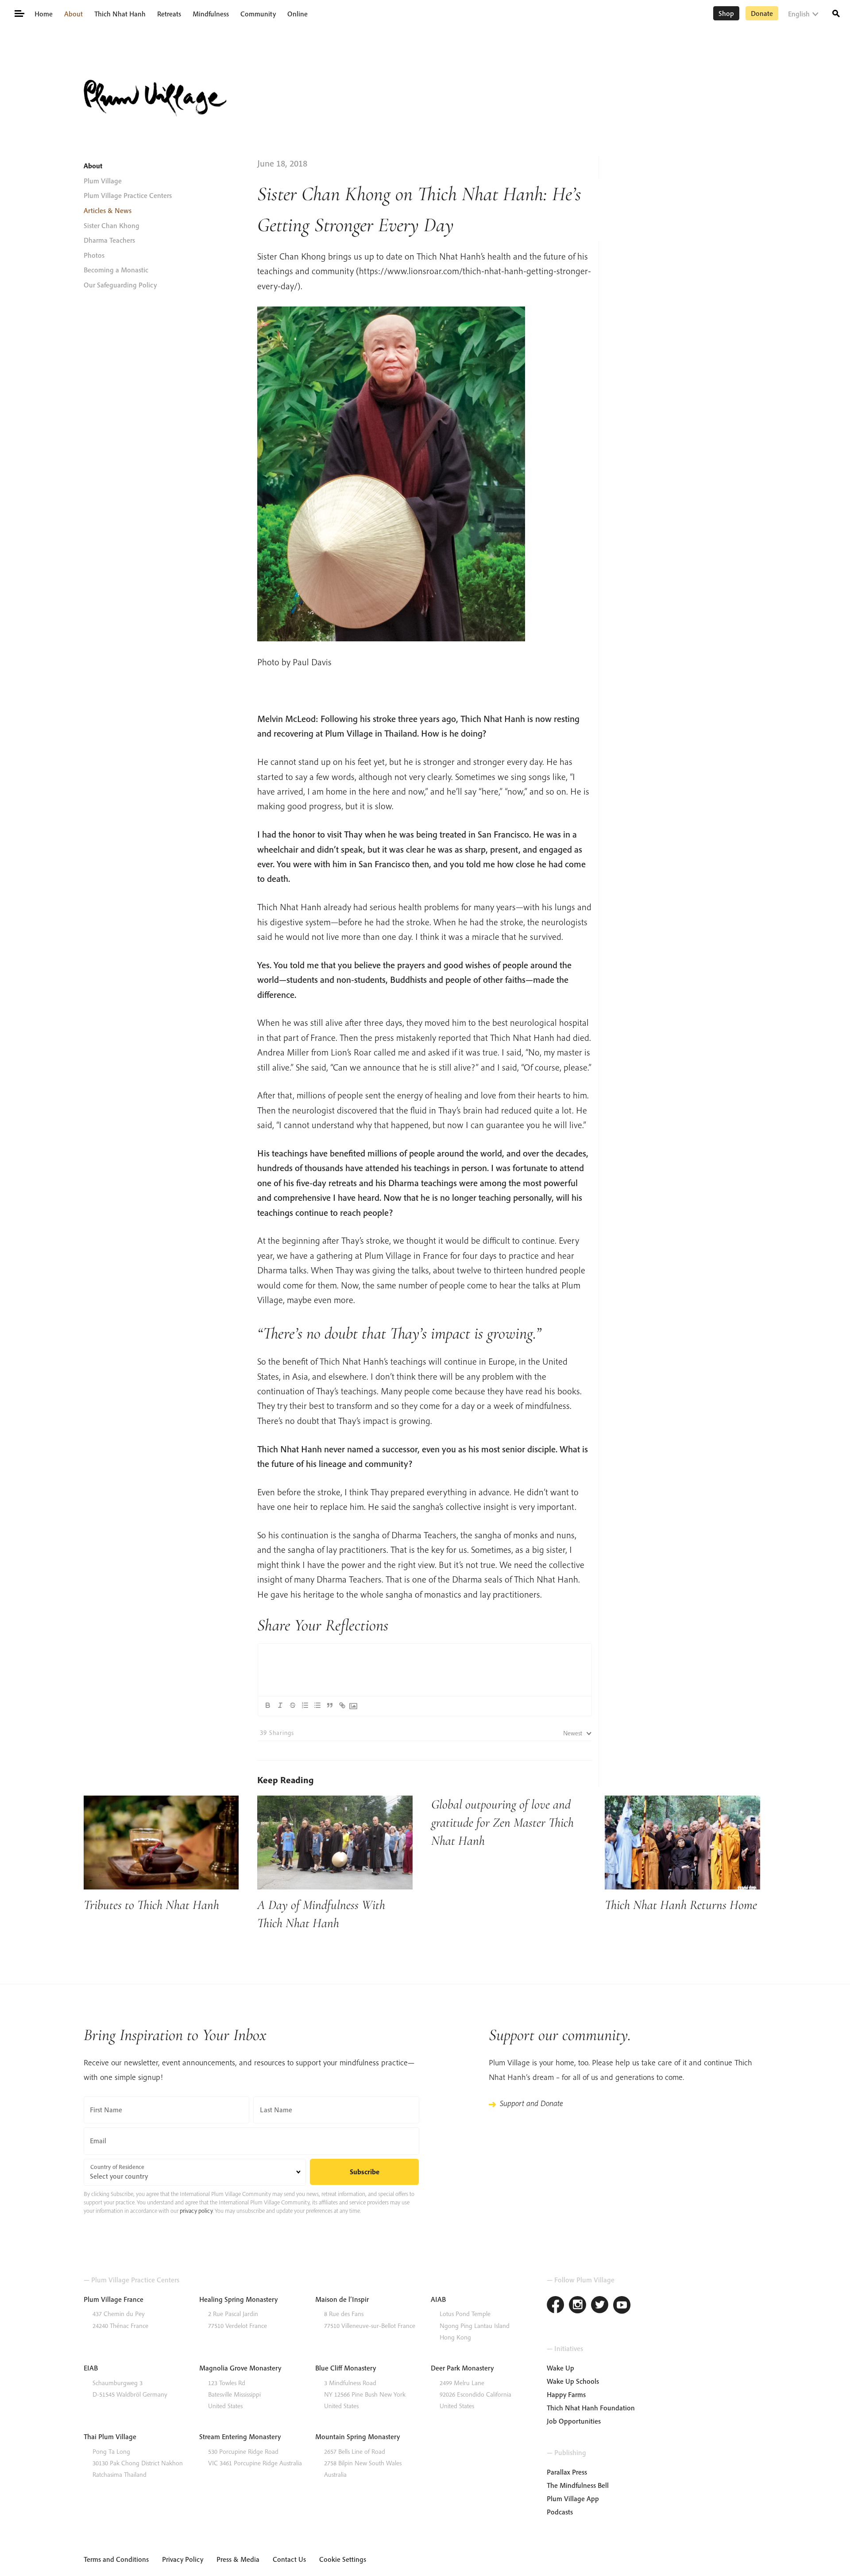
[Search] (836, 13)
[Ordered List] (305, 1705)
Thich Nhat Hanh (120, 14)
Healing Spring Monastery (238, 2299)
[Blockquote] (330, 1705)
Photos (94, 255)
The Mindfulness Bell (578, 2485)
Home (44, 14)
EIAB (91, 2368)
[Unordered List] (317, 1705)
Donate (762, 13)
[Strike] (293, 1705)
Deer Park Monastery (462, 2368)
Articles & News (108, 210)
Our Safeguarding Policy (120, 285)
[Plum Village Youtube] (622, 2306)
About (73, 14)
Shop (726, 13)
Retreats (169, 14)
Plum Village (103, 181)
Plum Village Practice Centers (128, 195)
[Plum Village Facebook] (556, 2306)
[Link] (342, 1705)
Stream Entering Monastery (240, 2436)
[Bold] (268, 1705)
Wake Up (560, 2368)
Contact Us (289, 2559)
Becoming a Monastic (116, 270)
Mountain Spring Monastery (357, 2436)
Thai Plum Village (110, 2436)
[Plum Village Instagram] (578, 2306)
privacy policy (196, 2211)
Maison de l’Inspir (342, 2299)
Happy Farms (566, 2394)
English (799, 14)
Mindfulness (211, 14)
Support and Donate (531, 2103)
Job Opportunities (574, 2421)
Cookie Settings (343, 2559)
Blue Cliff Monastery (346, 2368)
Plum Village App (573, 2498)
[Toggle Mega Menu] (19, 13)
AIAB (438, 2299)
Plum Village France (114, 2299)
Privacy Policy (183, 2559)
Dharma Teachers (109, 240)
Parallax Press (567, 2472)
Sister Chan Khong (112, 225)
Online (297, 14)
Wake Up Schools (573, 2381)
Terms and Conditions (116, 2559)
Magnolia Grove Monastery (240, 2368)
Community (258, 14)
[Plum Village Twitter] (600, 2306)
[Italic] (280, 1705)
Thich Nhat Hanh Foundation (591, 2408)
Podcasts (560, 2512)
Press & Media (238, 2559)
